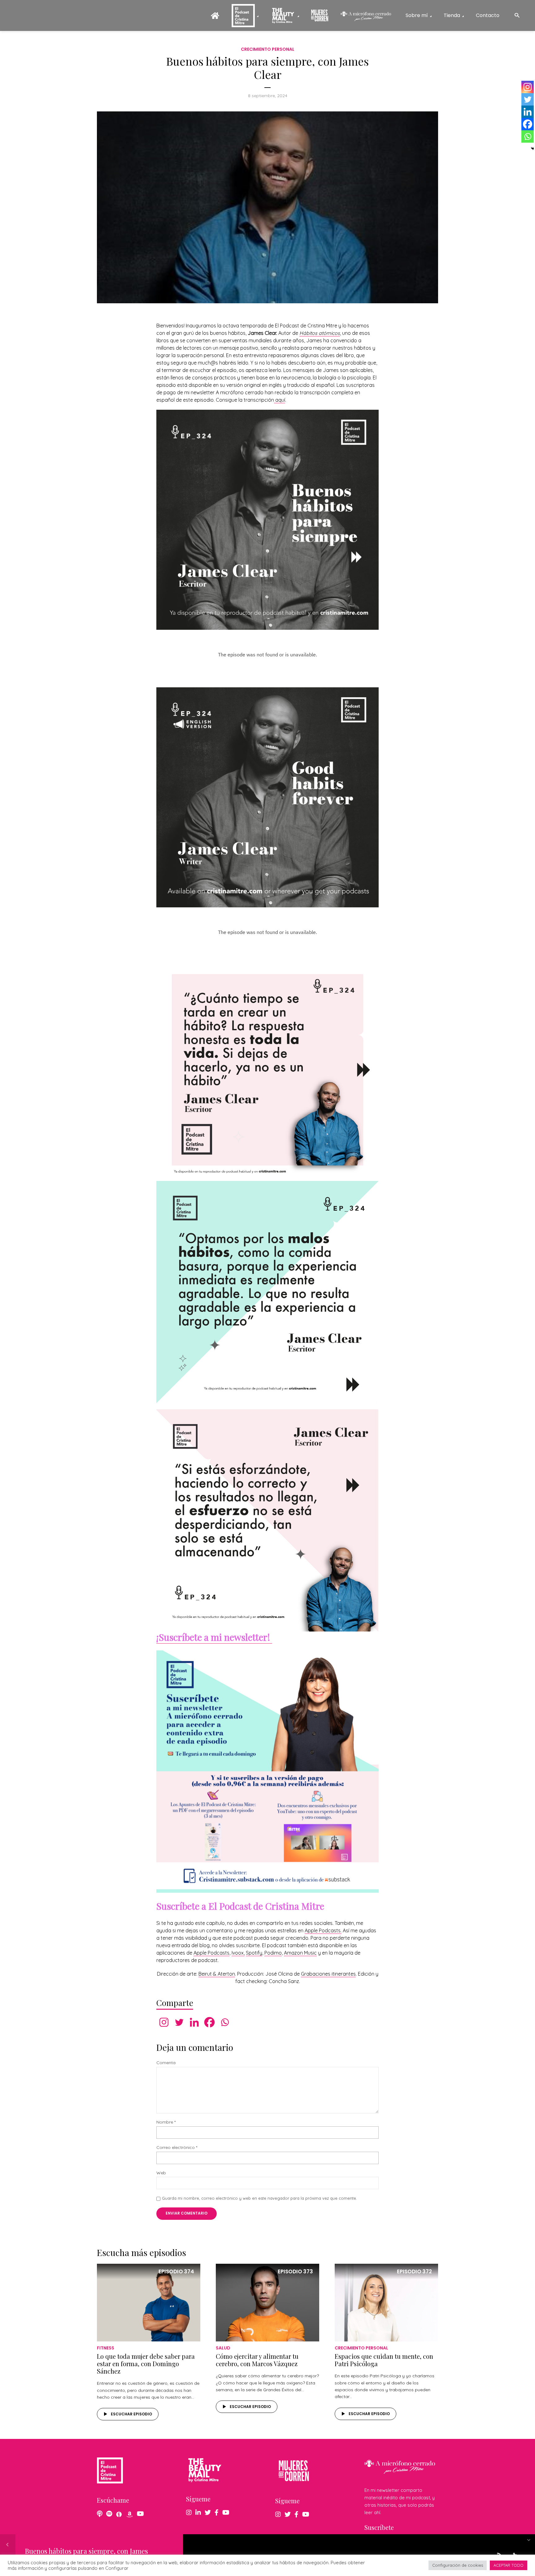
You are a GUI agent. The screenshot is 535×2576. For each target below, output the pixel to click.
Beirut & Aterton (217, 1974)
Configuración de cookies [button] (458, 2565)
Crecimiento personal (268, 49)
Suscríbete (379, 2527)
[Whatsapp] (225, 2022)
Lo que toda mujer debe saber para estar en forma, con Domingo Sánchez (146, 2364)
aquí (280, 400)
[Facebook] (209, 2022)
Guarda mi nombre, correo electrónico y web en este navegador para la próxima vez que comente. (259, 2198)
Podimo (273, 1953)
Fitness (106, 2348)
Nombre (166, 2122)
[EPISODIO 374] (149, 2302)
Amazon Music (300, 1953)
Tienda (452, 15)
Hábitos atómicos (320, 333)
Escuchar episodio (131, 2414)
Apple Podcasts (211, 1953)
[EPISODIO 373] (267, 2302)
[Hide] (533, 149)
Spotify (254, 1953)
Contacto (488, 15)
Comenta (166, 2063)
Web (161, 2173)
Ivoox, (238, 1953)
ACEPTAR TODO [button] (509, 2565)
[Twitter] (179, 2022)
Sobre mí (417, 15)
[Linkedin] (194, 2022)
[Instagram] (164, 2022)
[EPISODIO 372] (386, 2302)
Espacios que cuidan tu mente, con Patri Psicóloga (384, 2360)
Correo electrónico (177, 2148)
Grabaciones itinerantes (328, 1974)
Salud (223, 2348)
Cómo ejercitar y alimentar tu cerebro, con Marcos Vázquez (257, 2360)
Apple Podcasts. (323, 1930)
